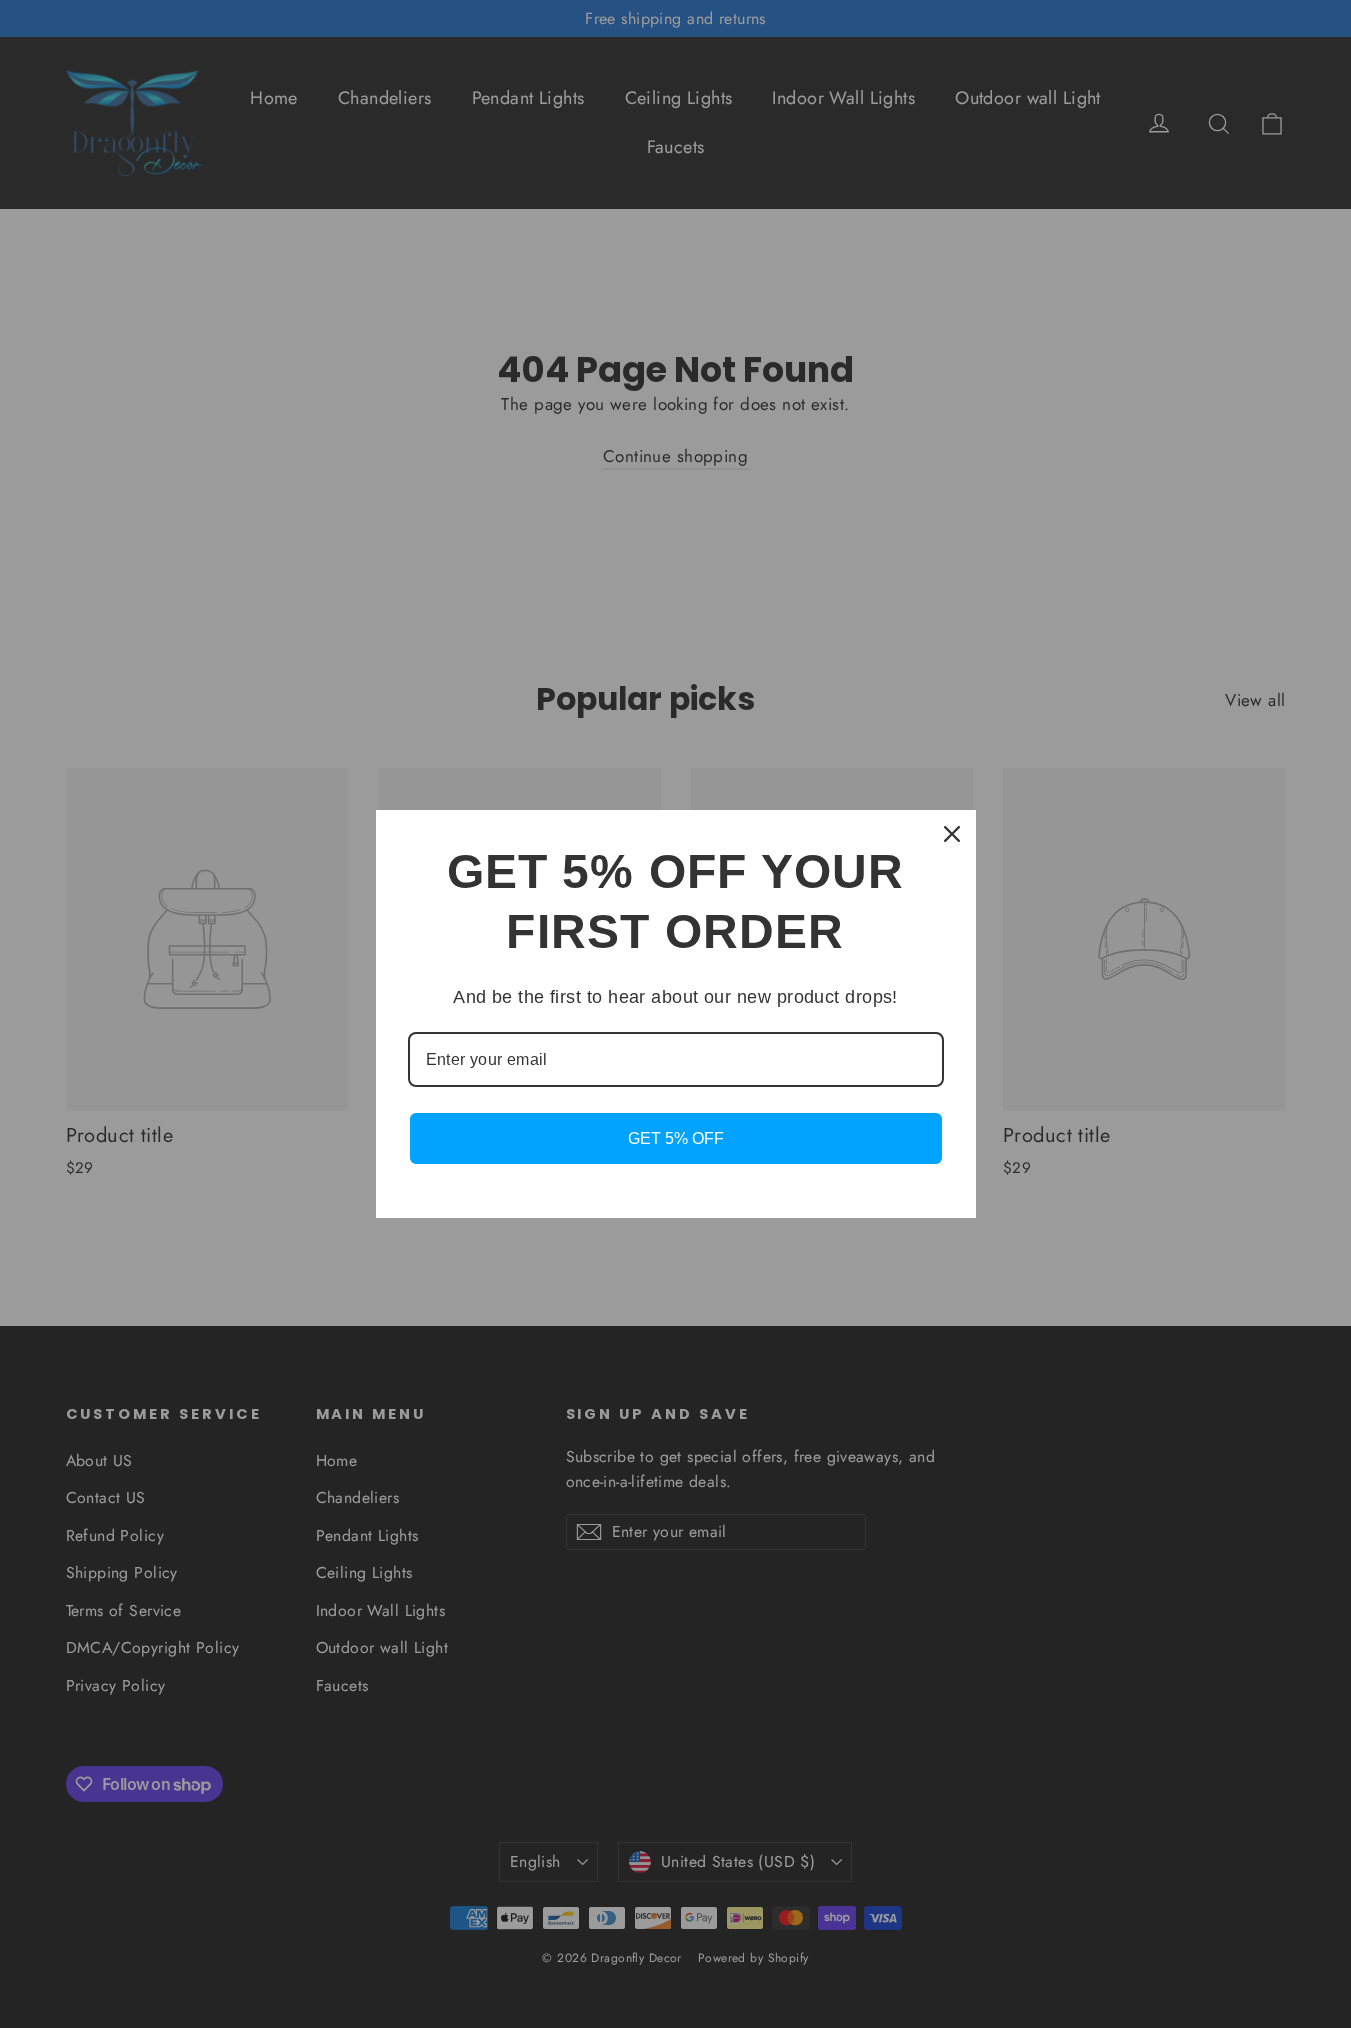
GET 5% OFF (676, 1138)
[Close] (952, 834)
